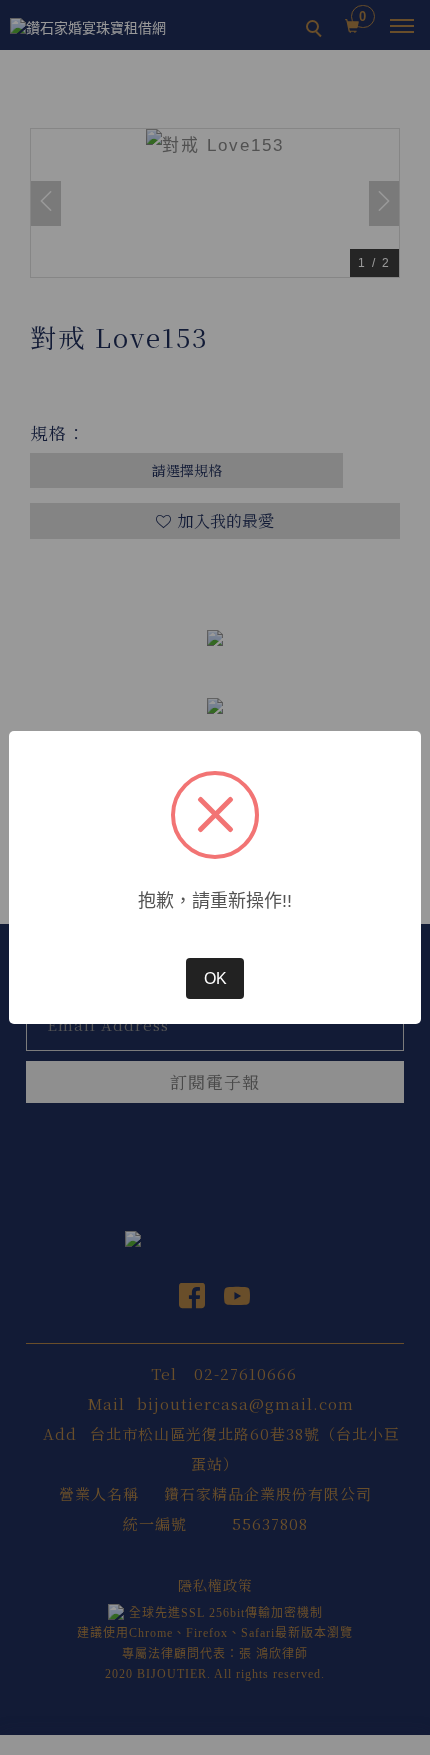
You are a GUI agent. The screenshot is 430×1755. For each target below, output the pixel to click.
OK (215, 978)
